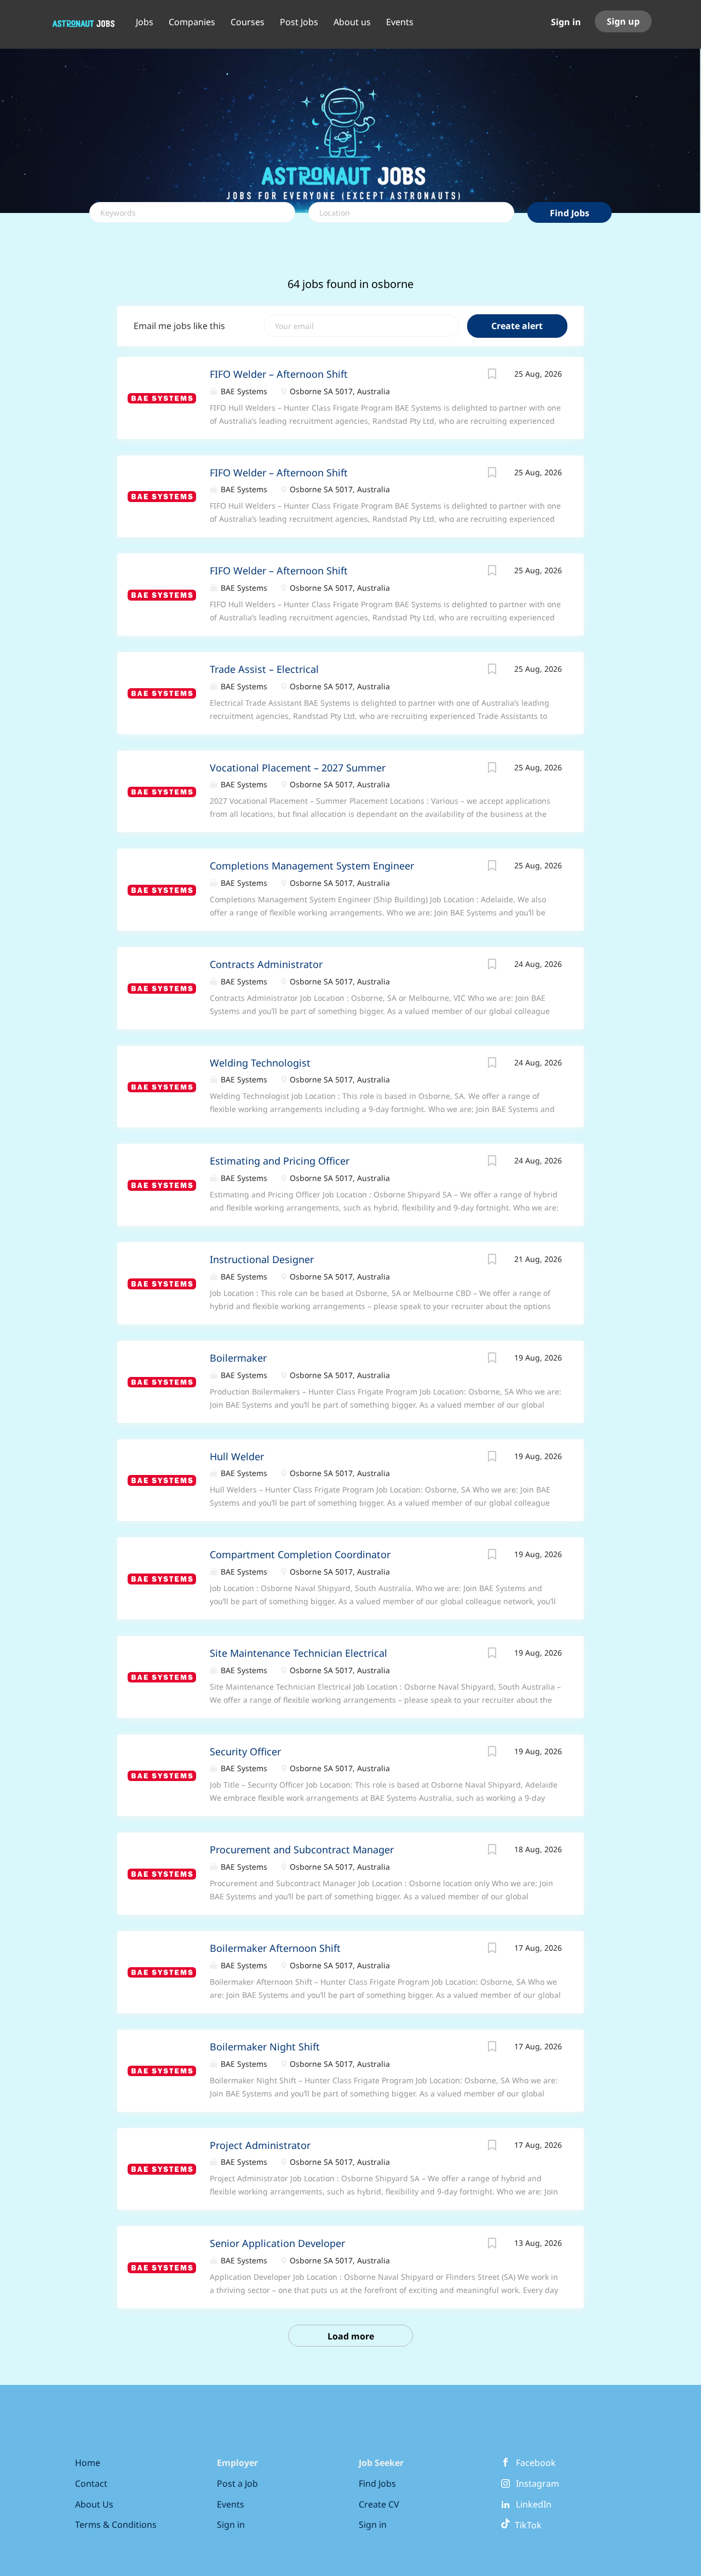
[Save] (492, 375)
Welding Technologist (260, 1063)
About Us (94, 2504)
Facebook (536, 2463)
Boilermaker (238, 1358)
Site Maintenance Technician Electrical (298, 1653)
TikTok (526, 2525)
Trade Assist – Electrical (264, 669)
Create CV (379, 2504)
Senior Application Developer (277, 2243)
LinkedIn (534, 2504)
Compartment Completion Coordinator (300, 1554)
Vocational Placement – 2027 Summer (298, 768)
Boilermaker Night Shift (265, 2047)
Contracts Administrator (266, 964)
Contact (91, 2483)
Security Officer (245, 1751)
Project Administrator (260, 2145)
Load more (351, 2336)
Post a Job (237, 2483)
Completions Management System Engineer (312, 866)
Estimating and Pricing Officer (280, 1161)
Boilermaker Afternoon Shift (275, 1948)
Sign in (566, 22)
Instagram (538, 2483)
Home (88, 2463)
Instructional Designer (262, 1259)
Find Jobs (570, 213)
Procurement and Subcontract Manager (302, 1849)
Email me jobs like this (179, 326)
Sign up (623, 21)
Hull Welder (237, 1456)
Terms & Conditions (116, 2525)
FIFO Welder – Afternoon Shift (279, 374)
